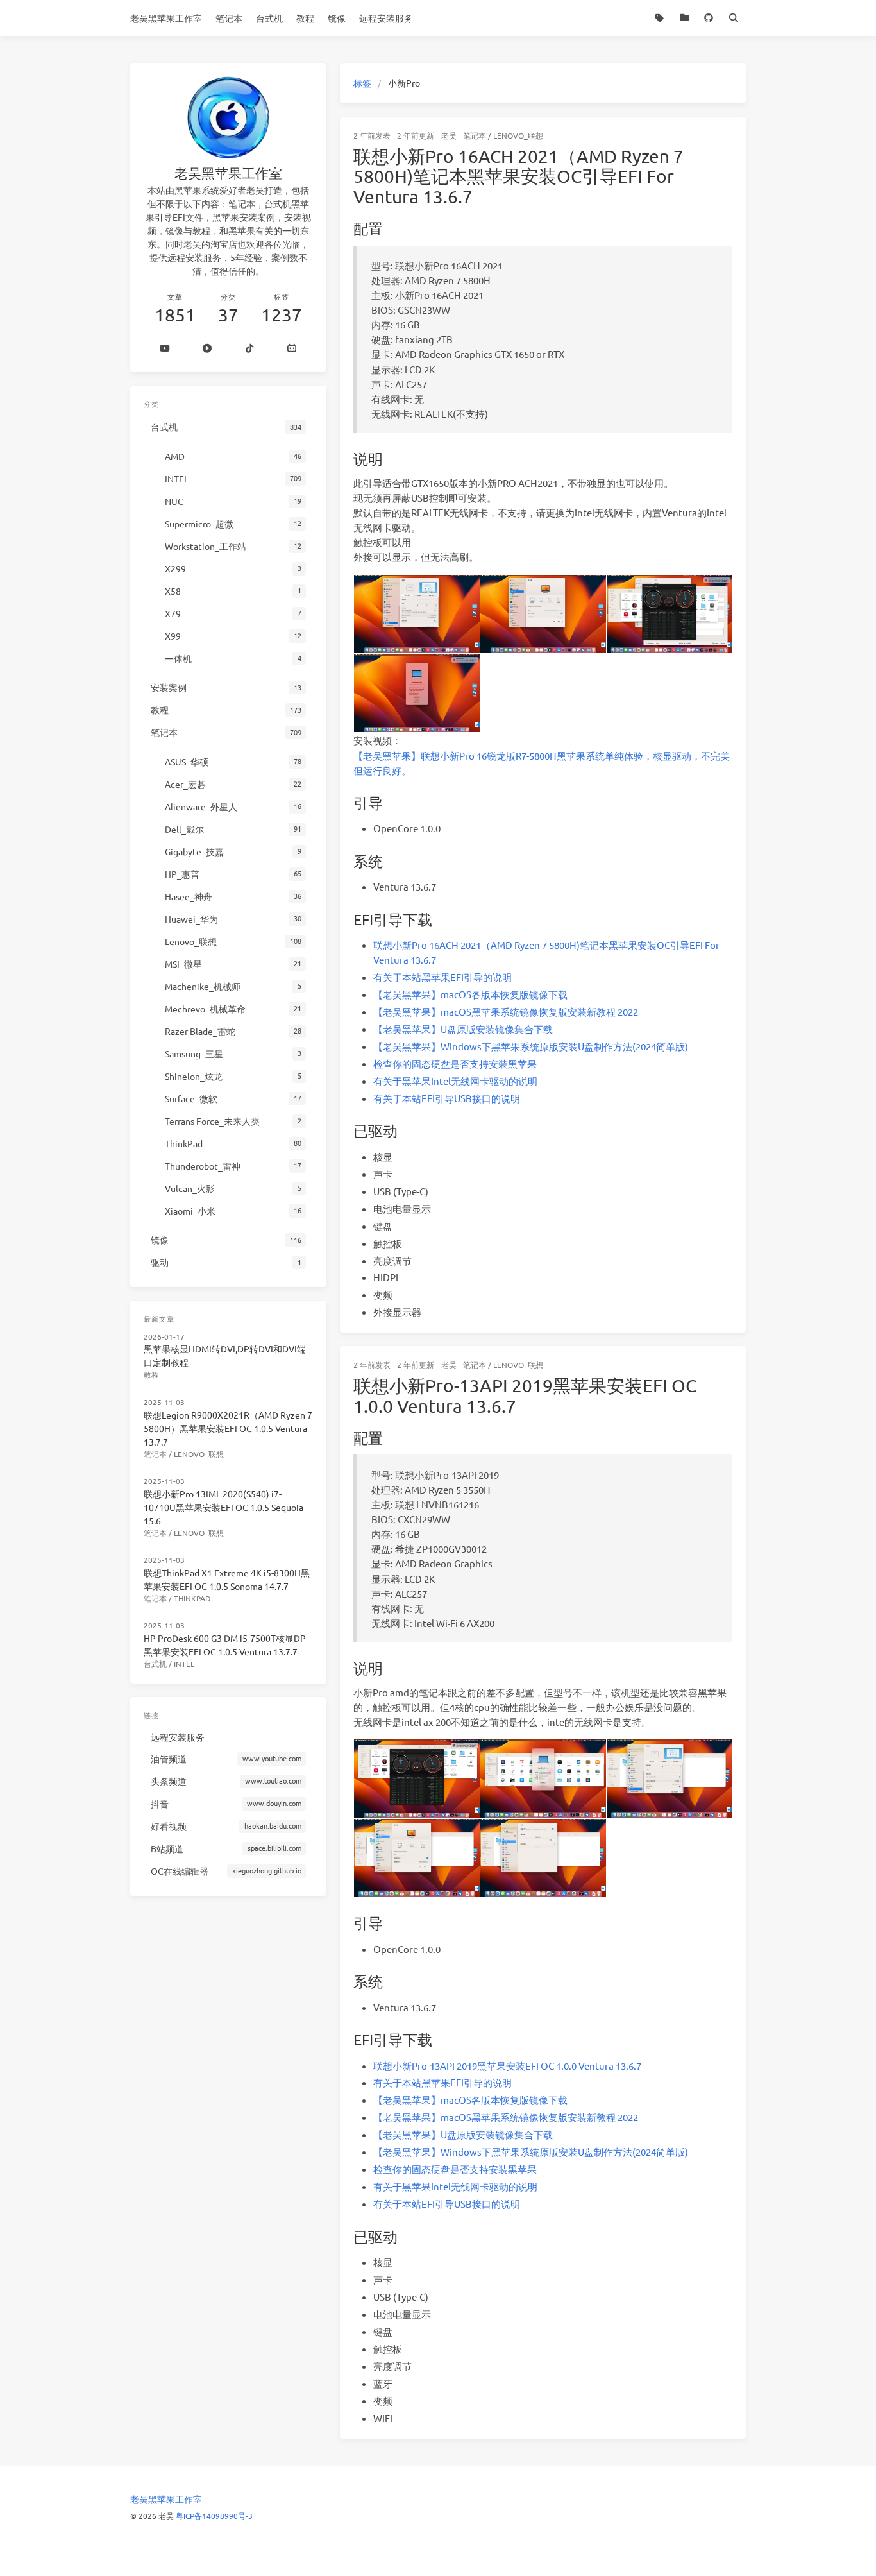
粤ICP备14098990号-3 (214, 2516)
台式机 (269, 18)
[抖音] (249, 349)
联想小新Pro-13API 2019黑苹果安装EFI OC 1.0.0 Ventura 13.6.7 (525, 1396)
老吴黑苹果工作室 (166, 18)
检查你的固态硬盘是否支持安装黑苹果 (455, 1063)
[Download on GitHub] (709, 18)
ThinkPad (192, 1598)
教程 (305, 18)
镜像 (337, 18)
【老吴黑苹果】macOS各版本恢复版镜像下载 (470, 994)
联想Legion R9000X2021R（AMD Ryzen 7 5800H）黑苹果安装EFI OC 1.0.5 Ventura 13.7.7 (228, 1428)
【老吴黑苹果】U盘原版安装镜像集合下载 (463, 1029)
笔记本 (229, 18)
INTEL (184, 1664)
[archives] (685, 18)
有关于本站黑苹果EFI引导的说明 (442, 977)
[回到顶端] (780, 2550)
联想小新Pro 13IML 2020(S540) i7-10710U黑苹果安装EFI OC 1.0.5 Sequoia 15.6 (223, 1507)
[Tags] (660, 18)
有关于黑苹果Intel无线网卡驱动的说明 (455, 1081)
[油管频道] (165, 349)
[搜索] (734, 18)
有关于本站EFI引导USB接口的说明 (447, 1098)
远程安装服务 (386, 18)
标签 (362, 83)
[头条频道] (207, 349)
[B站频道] (292, 349)
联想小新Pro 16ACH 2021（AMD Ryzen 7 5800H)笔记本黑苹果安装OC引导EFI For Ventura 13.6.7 (518, 176)
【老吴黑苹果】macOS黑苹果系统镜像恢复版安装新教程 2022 (506, 1011)
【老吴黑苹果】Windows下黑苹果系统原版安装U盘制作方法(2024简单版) (531, 1046)
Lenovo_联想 (518, 135)
